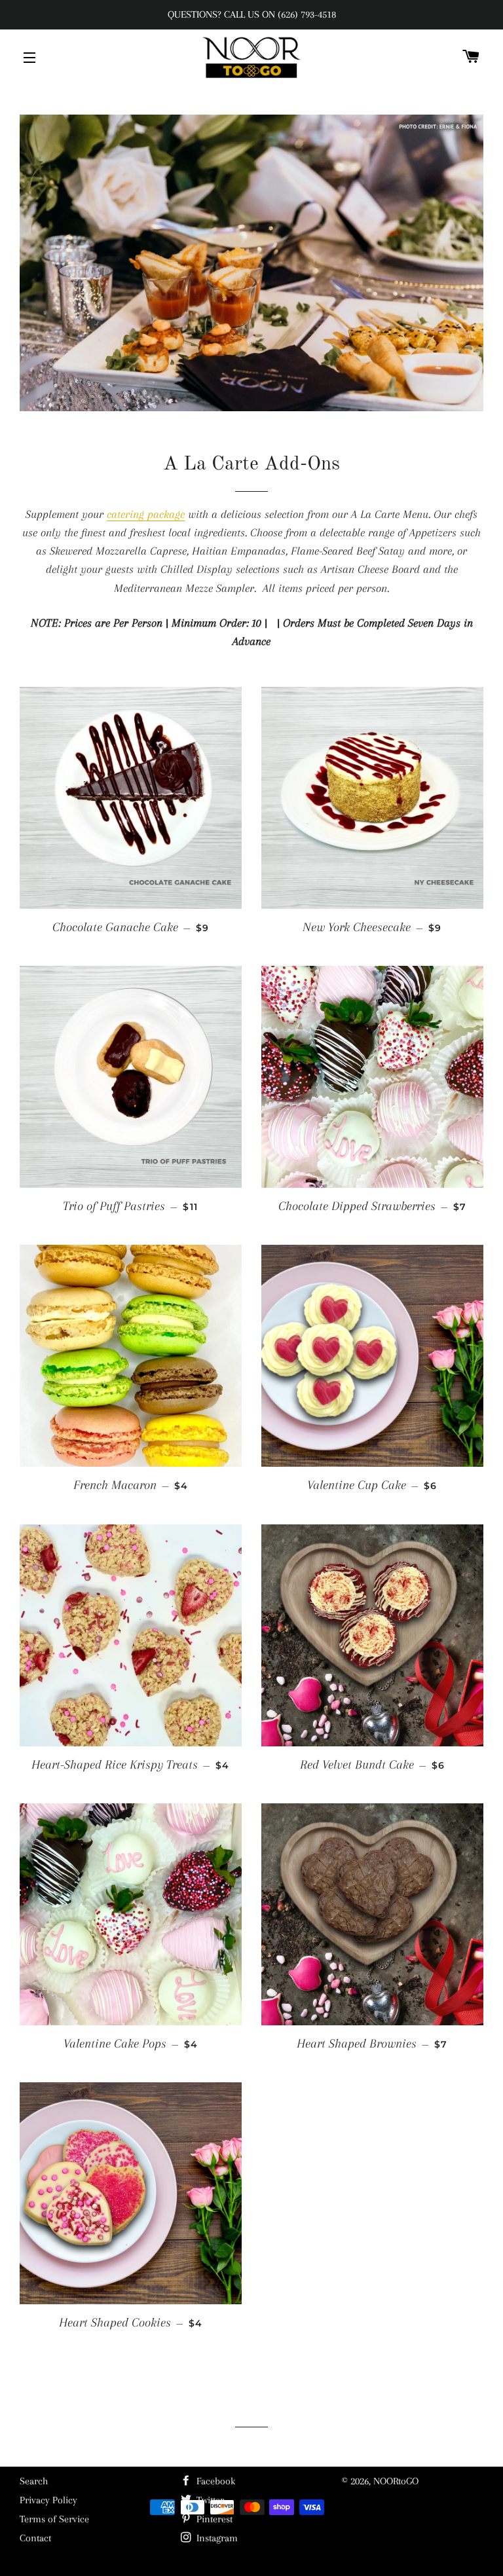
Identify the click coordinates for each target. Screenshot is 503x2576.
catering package (146, 514)
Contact (35, 2538)
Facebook (214, 2481)
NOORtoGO (396, 2481)
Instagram (216, 2538)
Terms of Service (54, 2519)
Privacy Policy (48, 2500)
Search (34, 2481)
